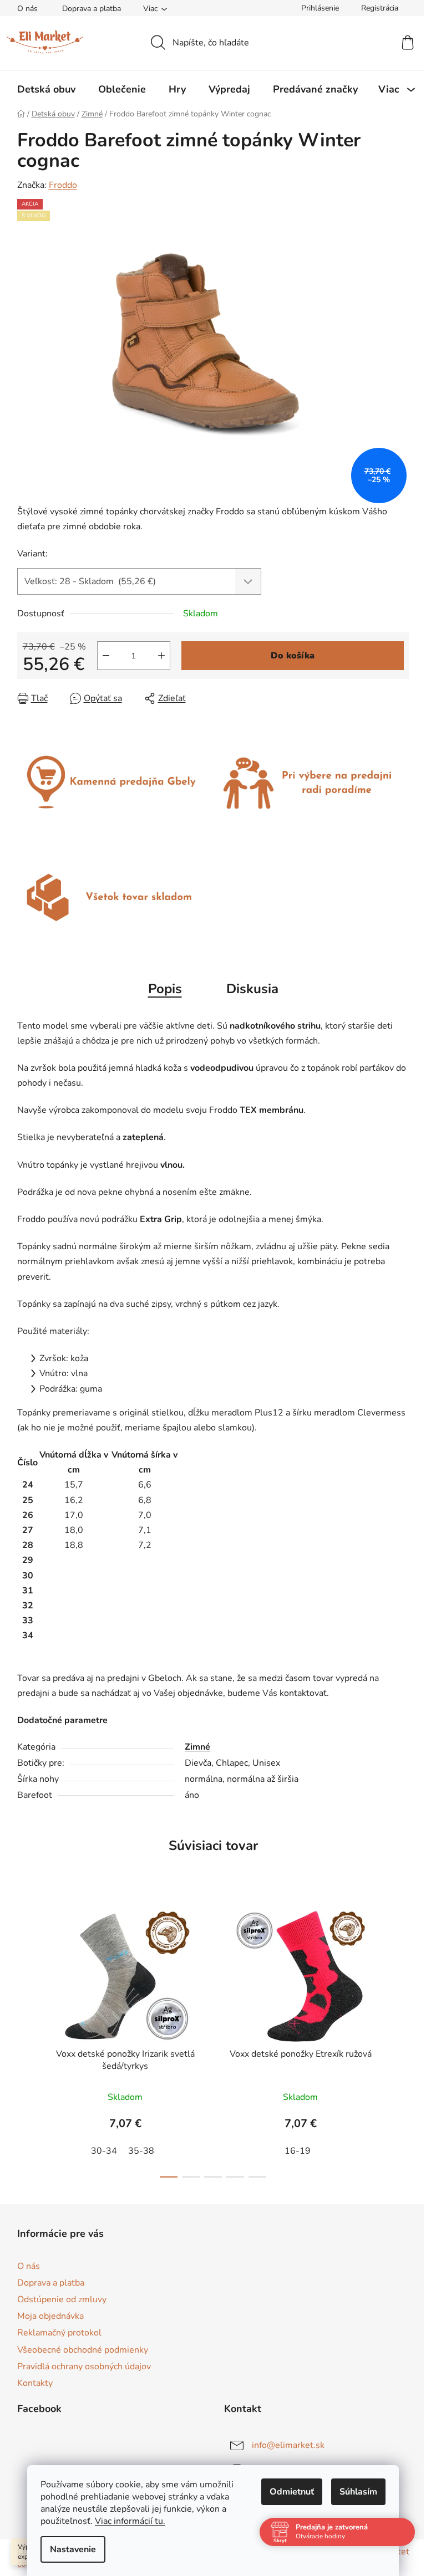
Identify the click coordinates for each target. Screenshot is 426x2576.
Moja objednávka (50, 2316)
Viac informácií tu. (126, 2521)
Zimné (197, 1747)
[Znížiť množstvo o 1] (106, 656)
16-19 (298, 2151)
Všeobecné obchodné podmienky (83, 2350)
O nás (27, 9)
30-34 (104, 2151)
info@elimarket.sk (288, 2445)
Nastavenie (69, 2549)
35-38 (141, 2151)
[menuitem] (46, 89)
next (400, 2041)
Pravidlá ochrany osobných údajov (84, 2367)
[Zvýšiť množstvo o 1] (161, 656)
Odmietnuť (288, 2492)
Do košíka (293, 656)
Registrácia (380, 8)
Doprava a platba (92, 9)
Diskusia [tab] (252, 989)
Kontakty (35, 2383)
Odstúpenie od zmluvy (62, 2299)
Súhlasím (354, 2492)
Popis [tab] (165, 989)
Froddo (63, 185)
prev (26, 2041)
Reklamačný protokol (59, 2333)
